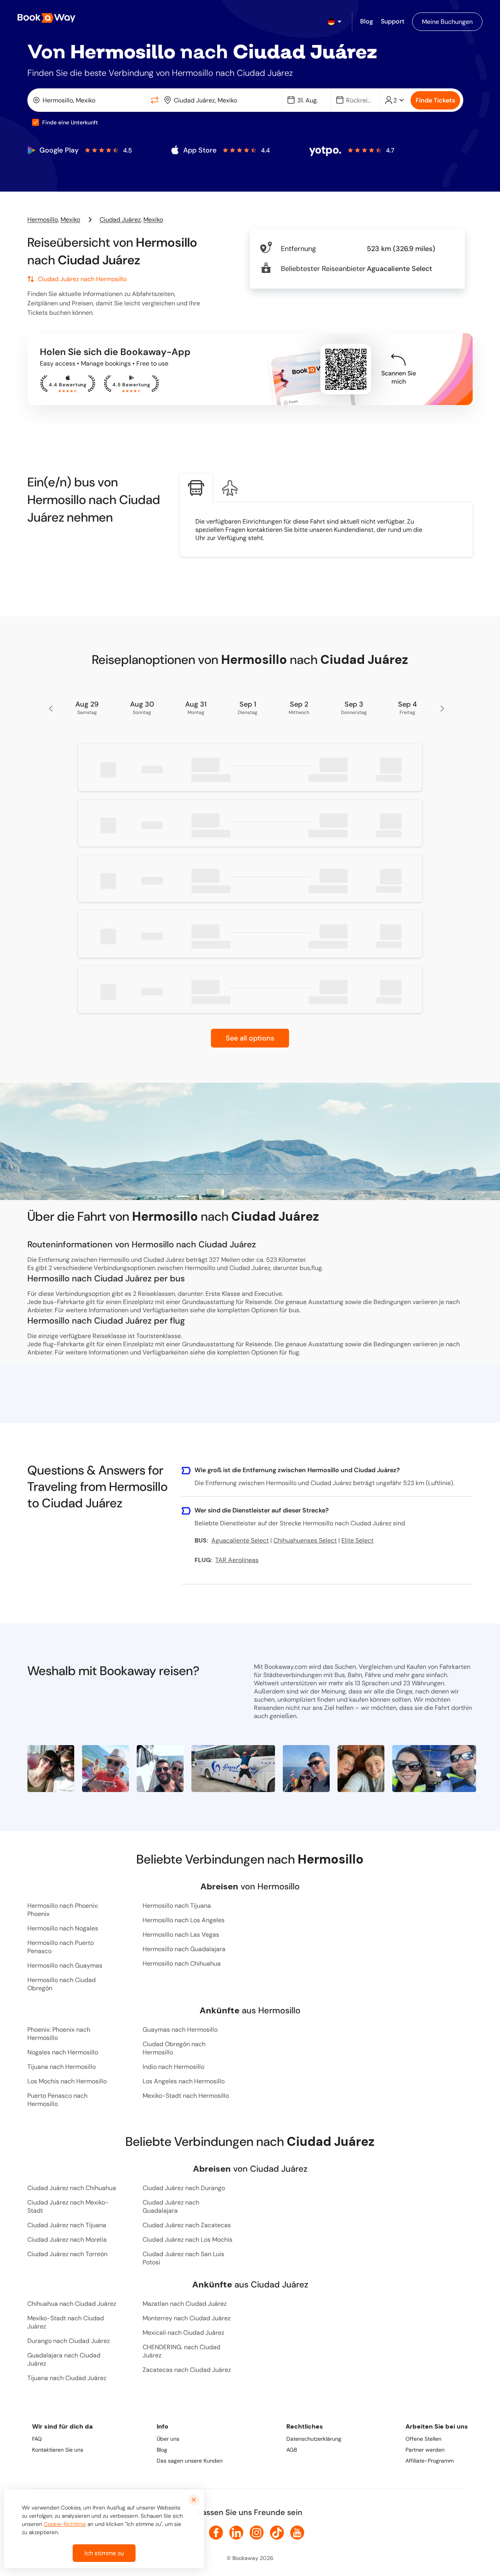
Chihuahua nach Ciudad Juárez (72, 2304)
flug (294, 1352)
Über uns (168, 2439)
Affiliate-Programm (429, 2461)
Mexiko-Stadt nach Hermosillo (186, 2096)
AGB (292, 2450)
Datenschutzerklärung (314, 2439)
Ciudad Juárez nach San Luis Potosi (183, 2258)
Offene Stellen (423, 2439)
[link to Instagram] (257, 2533)
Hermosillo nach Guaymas (65, 1965)
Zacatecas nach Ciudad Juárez (187, 2370)
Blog (162, 2450)
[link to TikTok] (277, 2533)
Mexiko (70, 220)
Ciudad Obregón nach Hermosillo (174, 2048)
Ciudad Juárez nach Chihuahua (72, 2188)
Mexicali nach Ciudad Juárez (183, 2333)
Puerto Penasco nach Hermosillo (57, 2100)
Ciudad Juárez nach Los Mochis (187, 2240)
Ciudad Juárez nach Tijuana (67, 2225)
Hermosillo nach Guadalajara (184, 1949)
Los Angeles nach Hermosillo (184, 2081)
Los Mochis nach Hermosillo (67, 2081)
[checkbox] (36, 122)
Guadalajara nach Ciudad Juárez (64, 2359)
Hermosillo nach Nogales (63, 1928)
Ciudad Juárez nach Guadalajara (171, 2206)
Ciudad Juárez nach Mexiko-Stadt (68, 2206)
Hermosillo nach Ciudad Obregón (62, 1984)
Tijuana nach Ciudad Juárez (67, 2378)
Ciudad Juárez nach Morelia (67, 2240)
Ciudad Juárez (120, 220)
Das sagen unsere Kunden (190, 2461)
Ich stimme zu (104, 2553)
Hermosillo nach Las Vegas (181, 1935)
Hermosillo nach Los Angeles (184, 1920)
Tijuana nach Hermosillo (62, 2067)
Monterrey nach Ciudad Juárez (187, 2318)
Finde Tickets (435, 100)
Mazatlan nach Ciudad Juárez (185, 2304)
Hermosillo (43, 220)
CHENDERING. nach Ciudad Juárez (181, 2351)
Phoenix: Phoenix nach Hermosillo (59, 2034)
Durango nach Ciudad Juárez (69, 2341)
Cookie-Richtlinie (65, 2524)
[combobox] (89, 100)
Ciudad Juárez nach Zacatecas (187, 2225)
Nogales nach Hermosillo (63, 2052)
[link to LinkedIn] (236, 2533)
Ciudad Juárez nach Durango (184, 2188)
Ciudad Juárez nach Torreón (67, 2254)
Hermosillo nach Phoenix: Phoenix (63, 1910)
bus (294, 1310)
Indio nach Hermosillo (173, 2067)
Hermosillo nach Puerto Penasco (61, 1947)
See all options (250, 1038)
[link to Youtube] (297, 2533)
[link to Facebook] (216, 2533)
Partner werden (425, 2450)
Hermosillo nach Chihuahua (182, 1963)
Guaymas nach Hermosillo (180, 2030)
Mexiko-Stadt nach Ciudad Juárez (66, 2322)
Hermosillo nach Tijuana (177, 1906)
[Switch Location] (155, 100)
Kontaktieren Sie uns (58, 2450)
